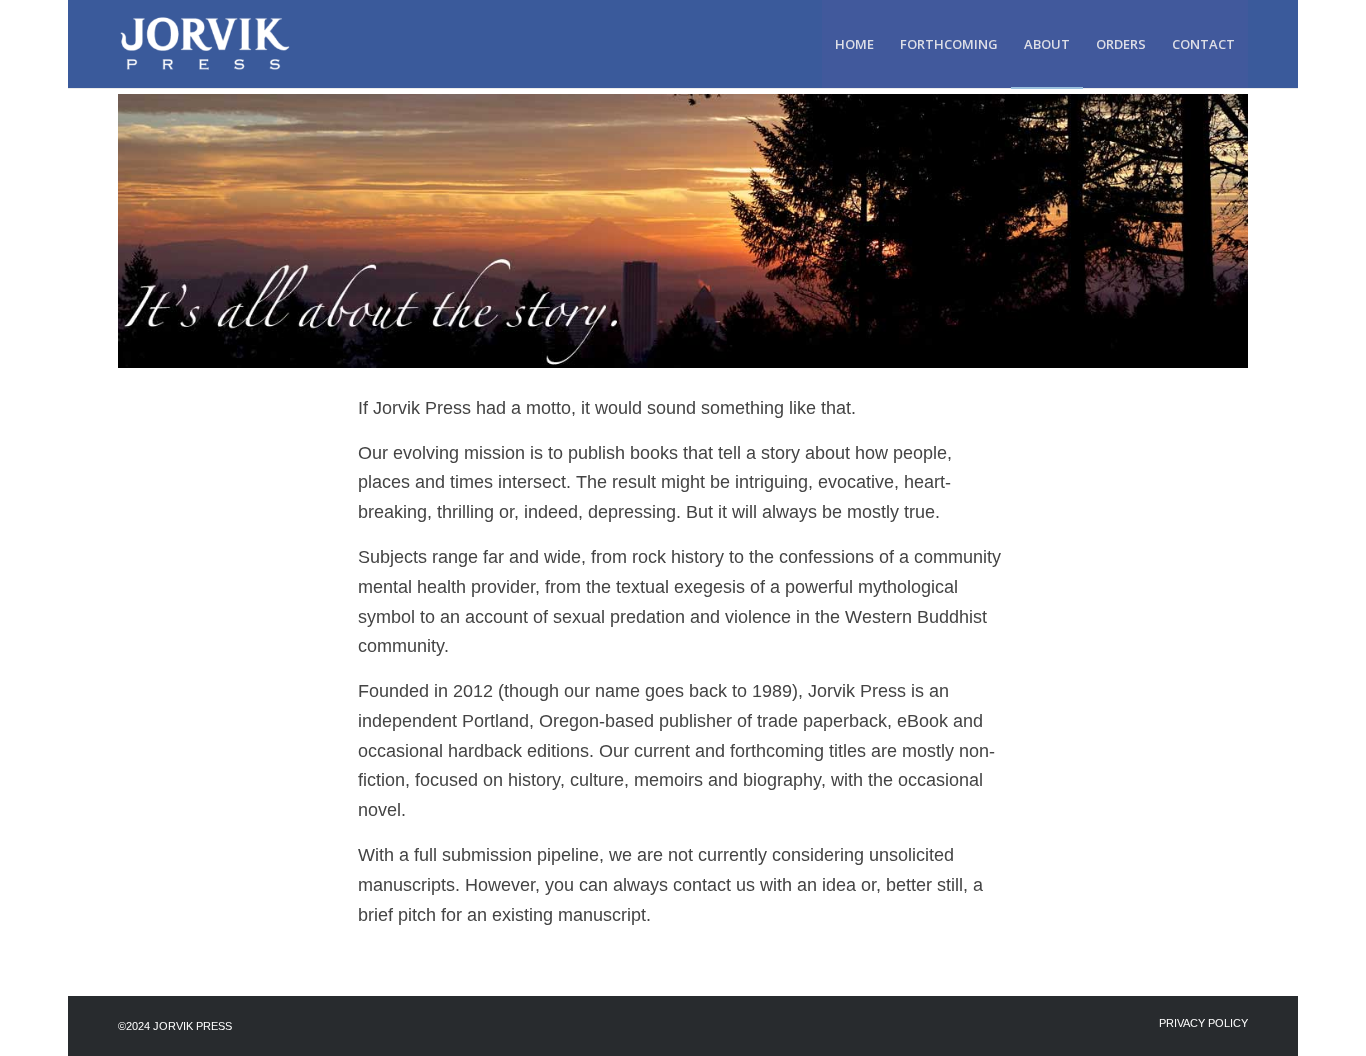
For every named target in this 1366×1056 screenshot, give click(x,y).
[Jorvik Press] (215, 44)
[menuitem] (854, 44)
